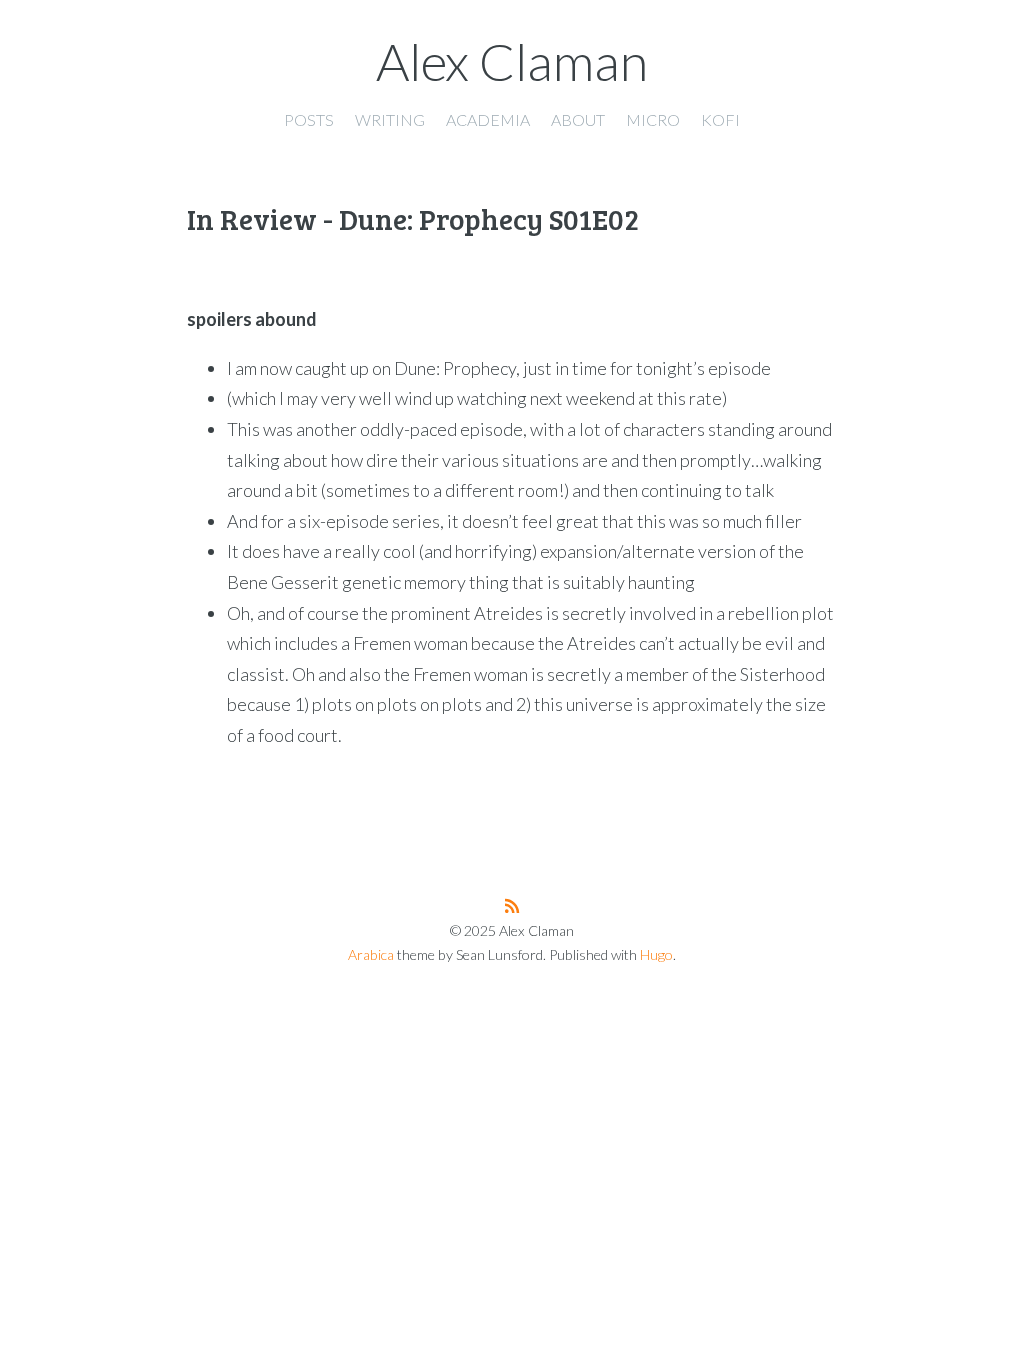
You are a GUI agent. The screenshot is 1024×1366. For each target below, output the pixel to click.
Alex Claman (512, 61)
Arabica (371, 954)
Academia (488, 119)
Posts (309, 119)
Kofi (720, 119)
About (578, 119)
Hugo (656, 954)
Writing (390, 119)
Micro (653, 119)
